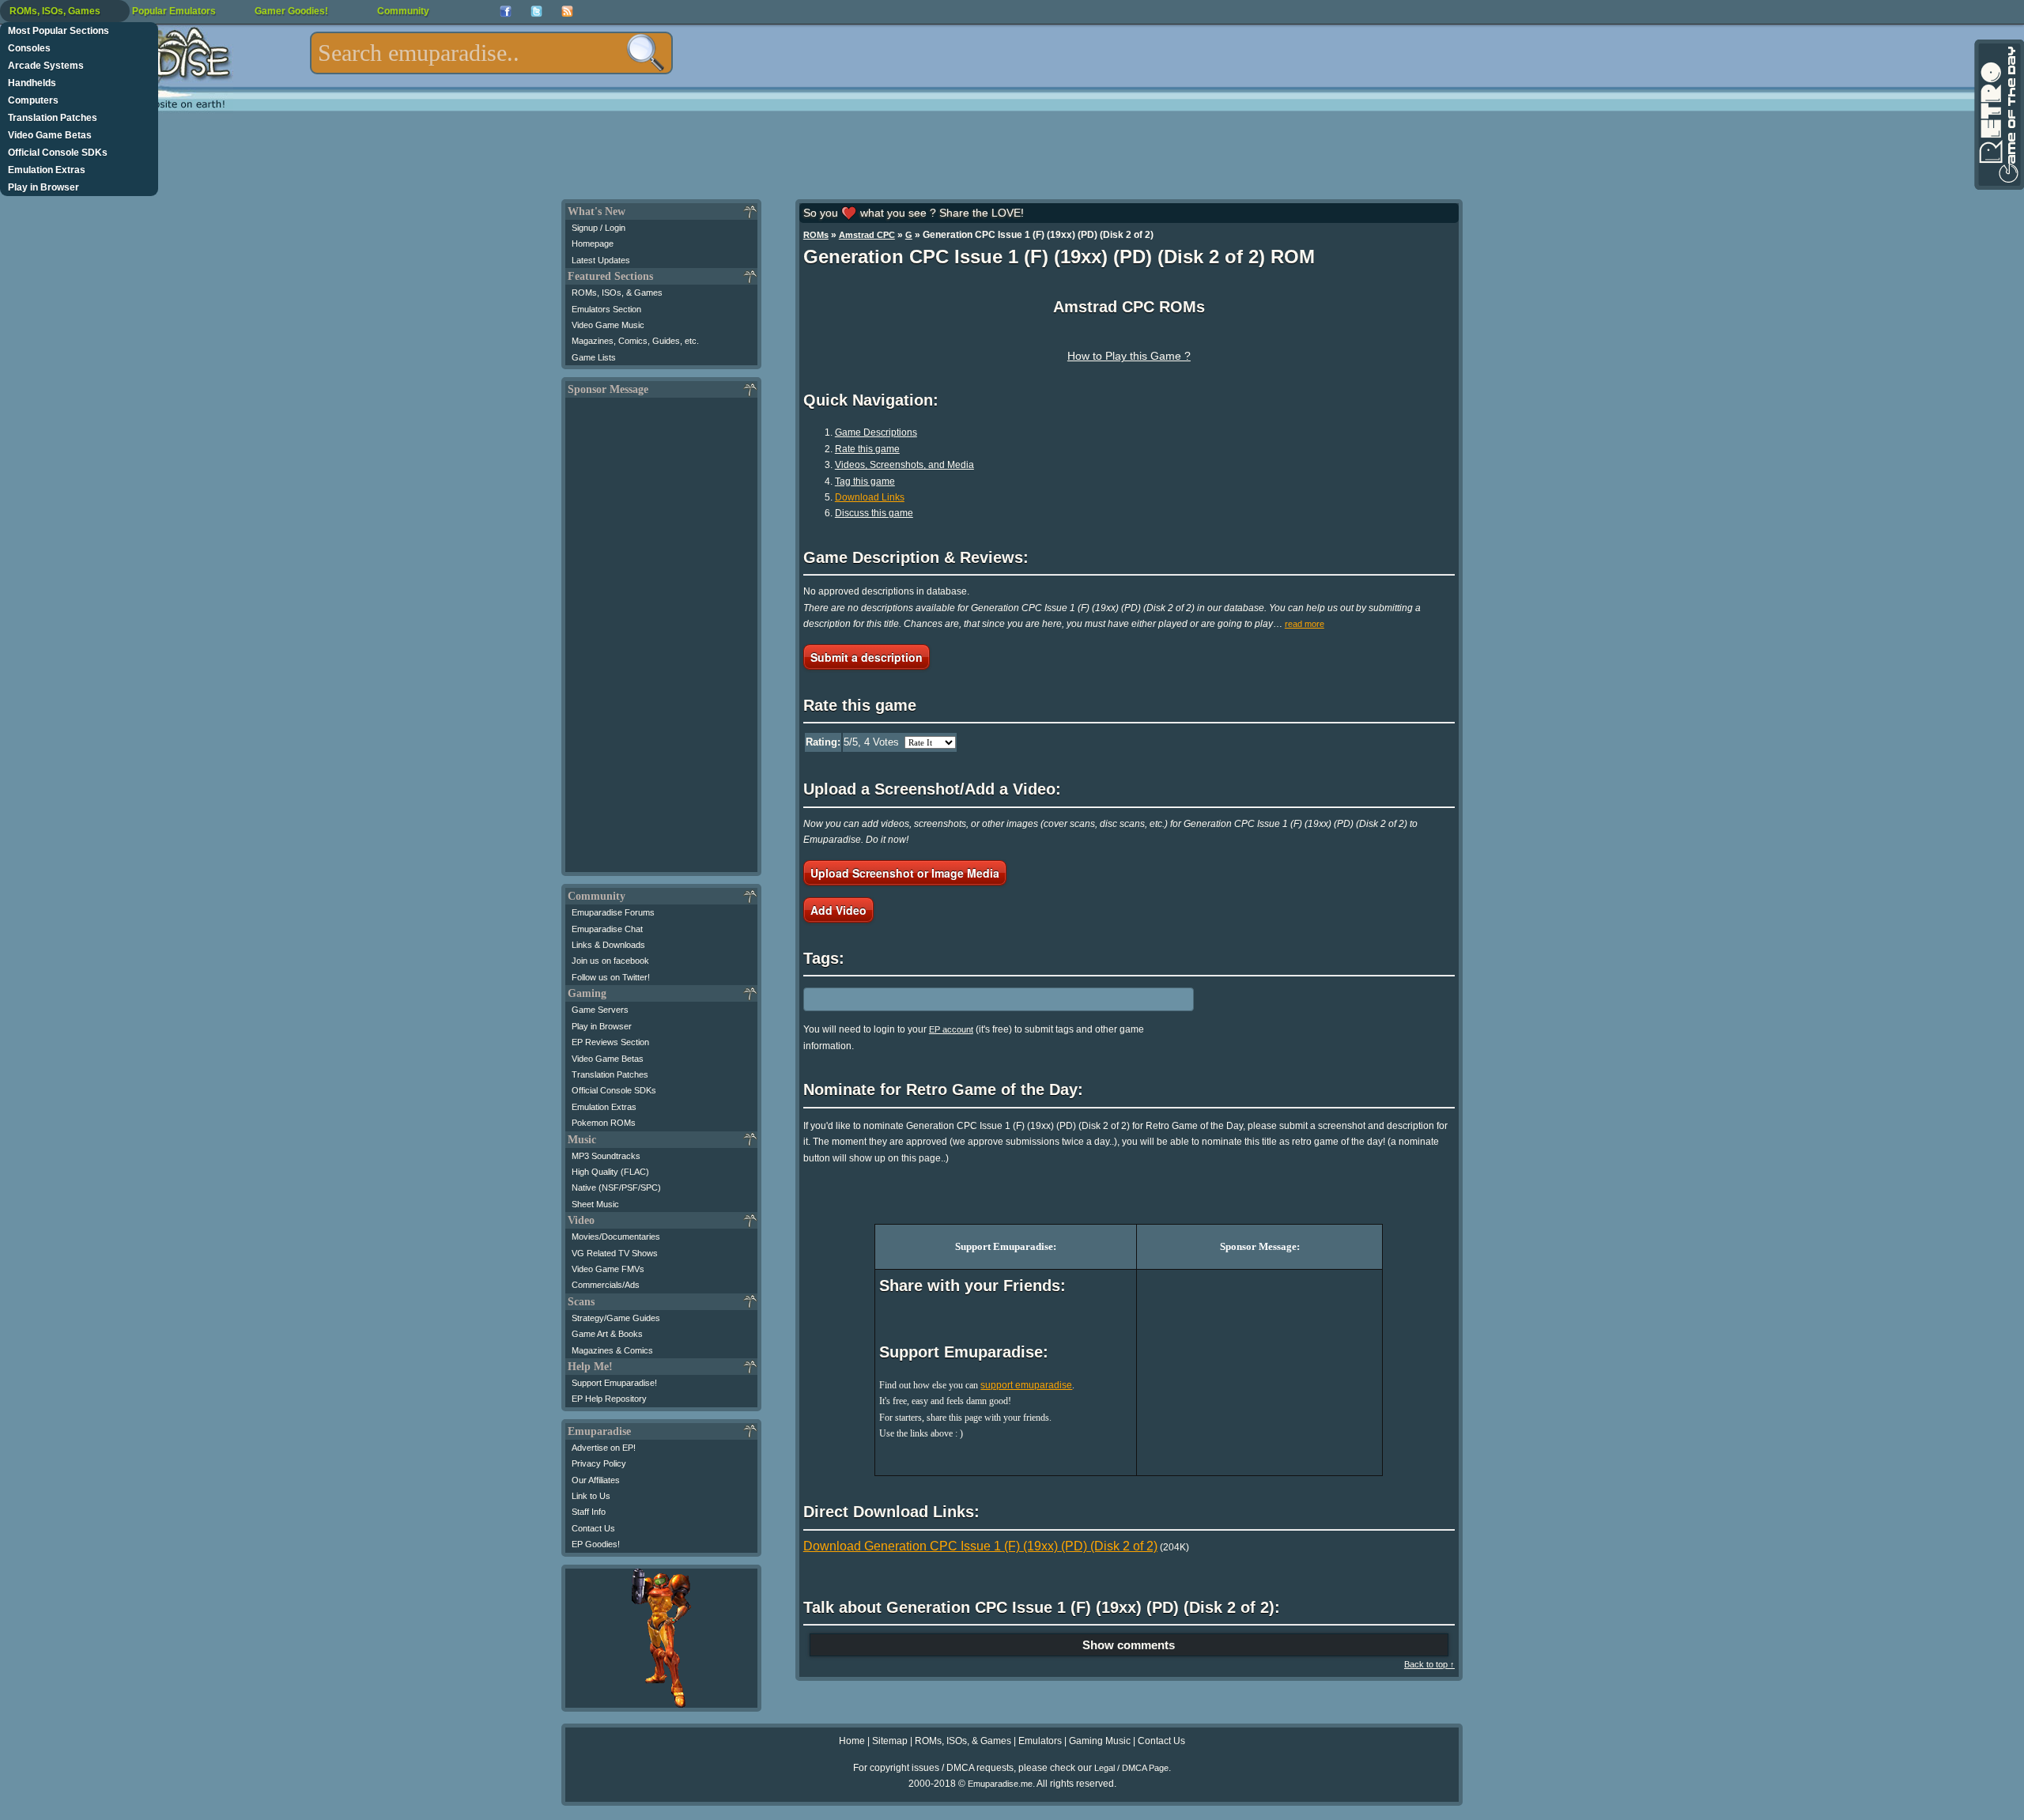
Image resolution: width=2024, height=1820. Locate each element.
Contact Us (593, 1528)
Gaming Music (1100, 1741)
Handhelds (32, 83)
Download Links (870, 497)
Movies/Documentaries (616, 1237)
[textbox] (491, 53)
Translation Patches (53, 118)
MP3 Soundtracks (606, 1156)
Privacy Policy (599, 1463)
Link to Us (591, 1496)
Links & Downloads (608, 945)
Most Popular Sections (59, 31)
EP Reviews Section (610, 1042)
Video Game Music (608, 325)
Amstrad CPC (867, 235)
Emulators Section (606, 309)
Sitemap (890, 1741)
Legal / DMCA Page (1131, 1768)
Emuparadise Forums (613, 912)
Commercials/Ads (606, 1285)
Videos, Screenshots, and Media (904, 465)
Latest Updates (601, 260)
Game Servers (600, 1010)
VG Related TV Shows (615, 1253)
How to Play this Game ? (1129, 356)
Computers (33, 100)
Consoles (29, 48)
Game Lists (594, 357)
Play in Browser (43, 187)
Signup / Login (599, 228)
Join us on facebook (610, 961)
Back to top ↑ (1429, 1664)
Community (403, 11)
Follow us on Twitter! (611, 977)
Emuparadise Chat (607, 929)
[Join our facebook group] (506, 11)
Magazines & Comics (612, 1350)
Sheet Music (595, 1204)
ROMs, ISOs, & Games (617, 293)
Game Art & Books (607, 1334)
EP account (951, 1029)
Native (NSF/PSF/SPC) (616, 1188)
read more (1305, 624)
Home (852, 1741)
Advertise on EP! (604, 1448)
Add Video (838, 910)
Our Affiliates (596, 1480)
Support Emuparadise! (614, 1383)
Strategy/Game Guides (616, 1318)
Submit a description (867, 657)
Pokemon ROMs (604, 1123)
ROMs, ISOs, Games (55, 11)
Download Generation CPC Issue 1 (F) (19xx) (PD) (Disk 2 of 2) (980, 1546)
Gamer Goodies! (291, 11)
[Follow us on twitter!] (536, 11)
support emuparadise (1026, 1385)
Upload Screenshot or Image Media (905, 873)
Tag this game (865, 481)
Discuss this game (874, 513)
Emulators (1040, 1741)
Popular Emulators (174, 11)
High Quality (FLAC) (610, 1172)
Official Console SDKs (58, 153)
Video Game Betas (50, 135)
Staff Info (589, 1512)
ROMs (816, 235)
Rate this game (867, 449)
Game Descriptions (876, 432)
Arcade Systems (46, 66)
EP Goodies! (596, 1544)
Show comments (1129, 1645)
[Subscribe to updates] (567, 11)
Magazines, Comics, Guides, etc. (635, 341)
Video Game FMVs (608, 1269)
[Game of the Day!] (1998, 115)
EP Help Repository (609, 1399)
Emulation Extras (47, 170)
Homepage (593, 244)
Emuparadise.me (1000, 1784)
